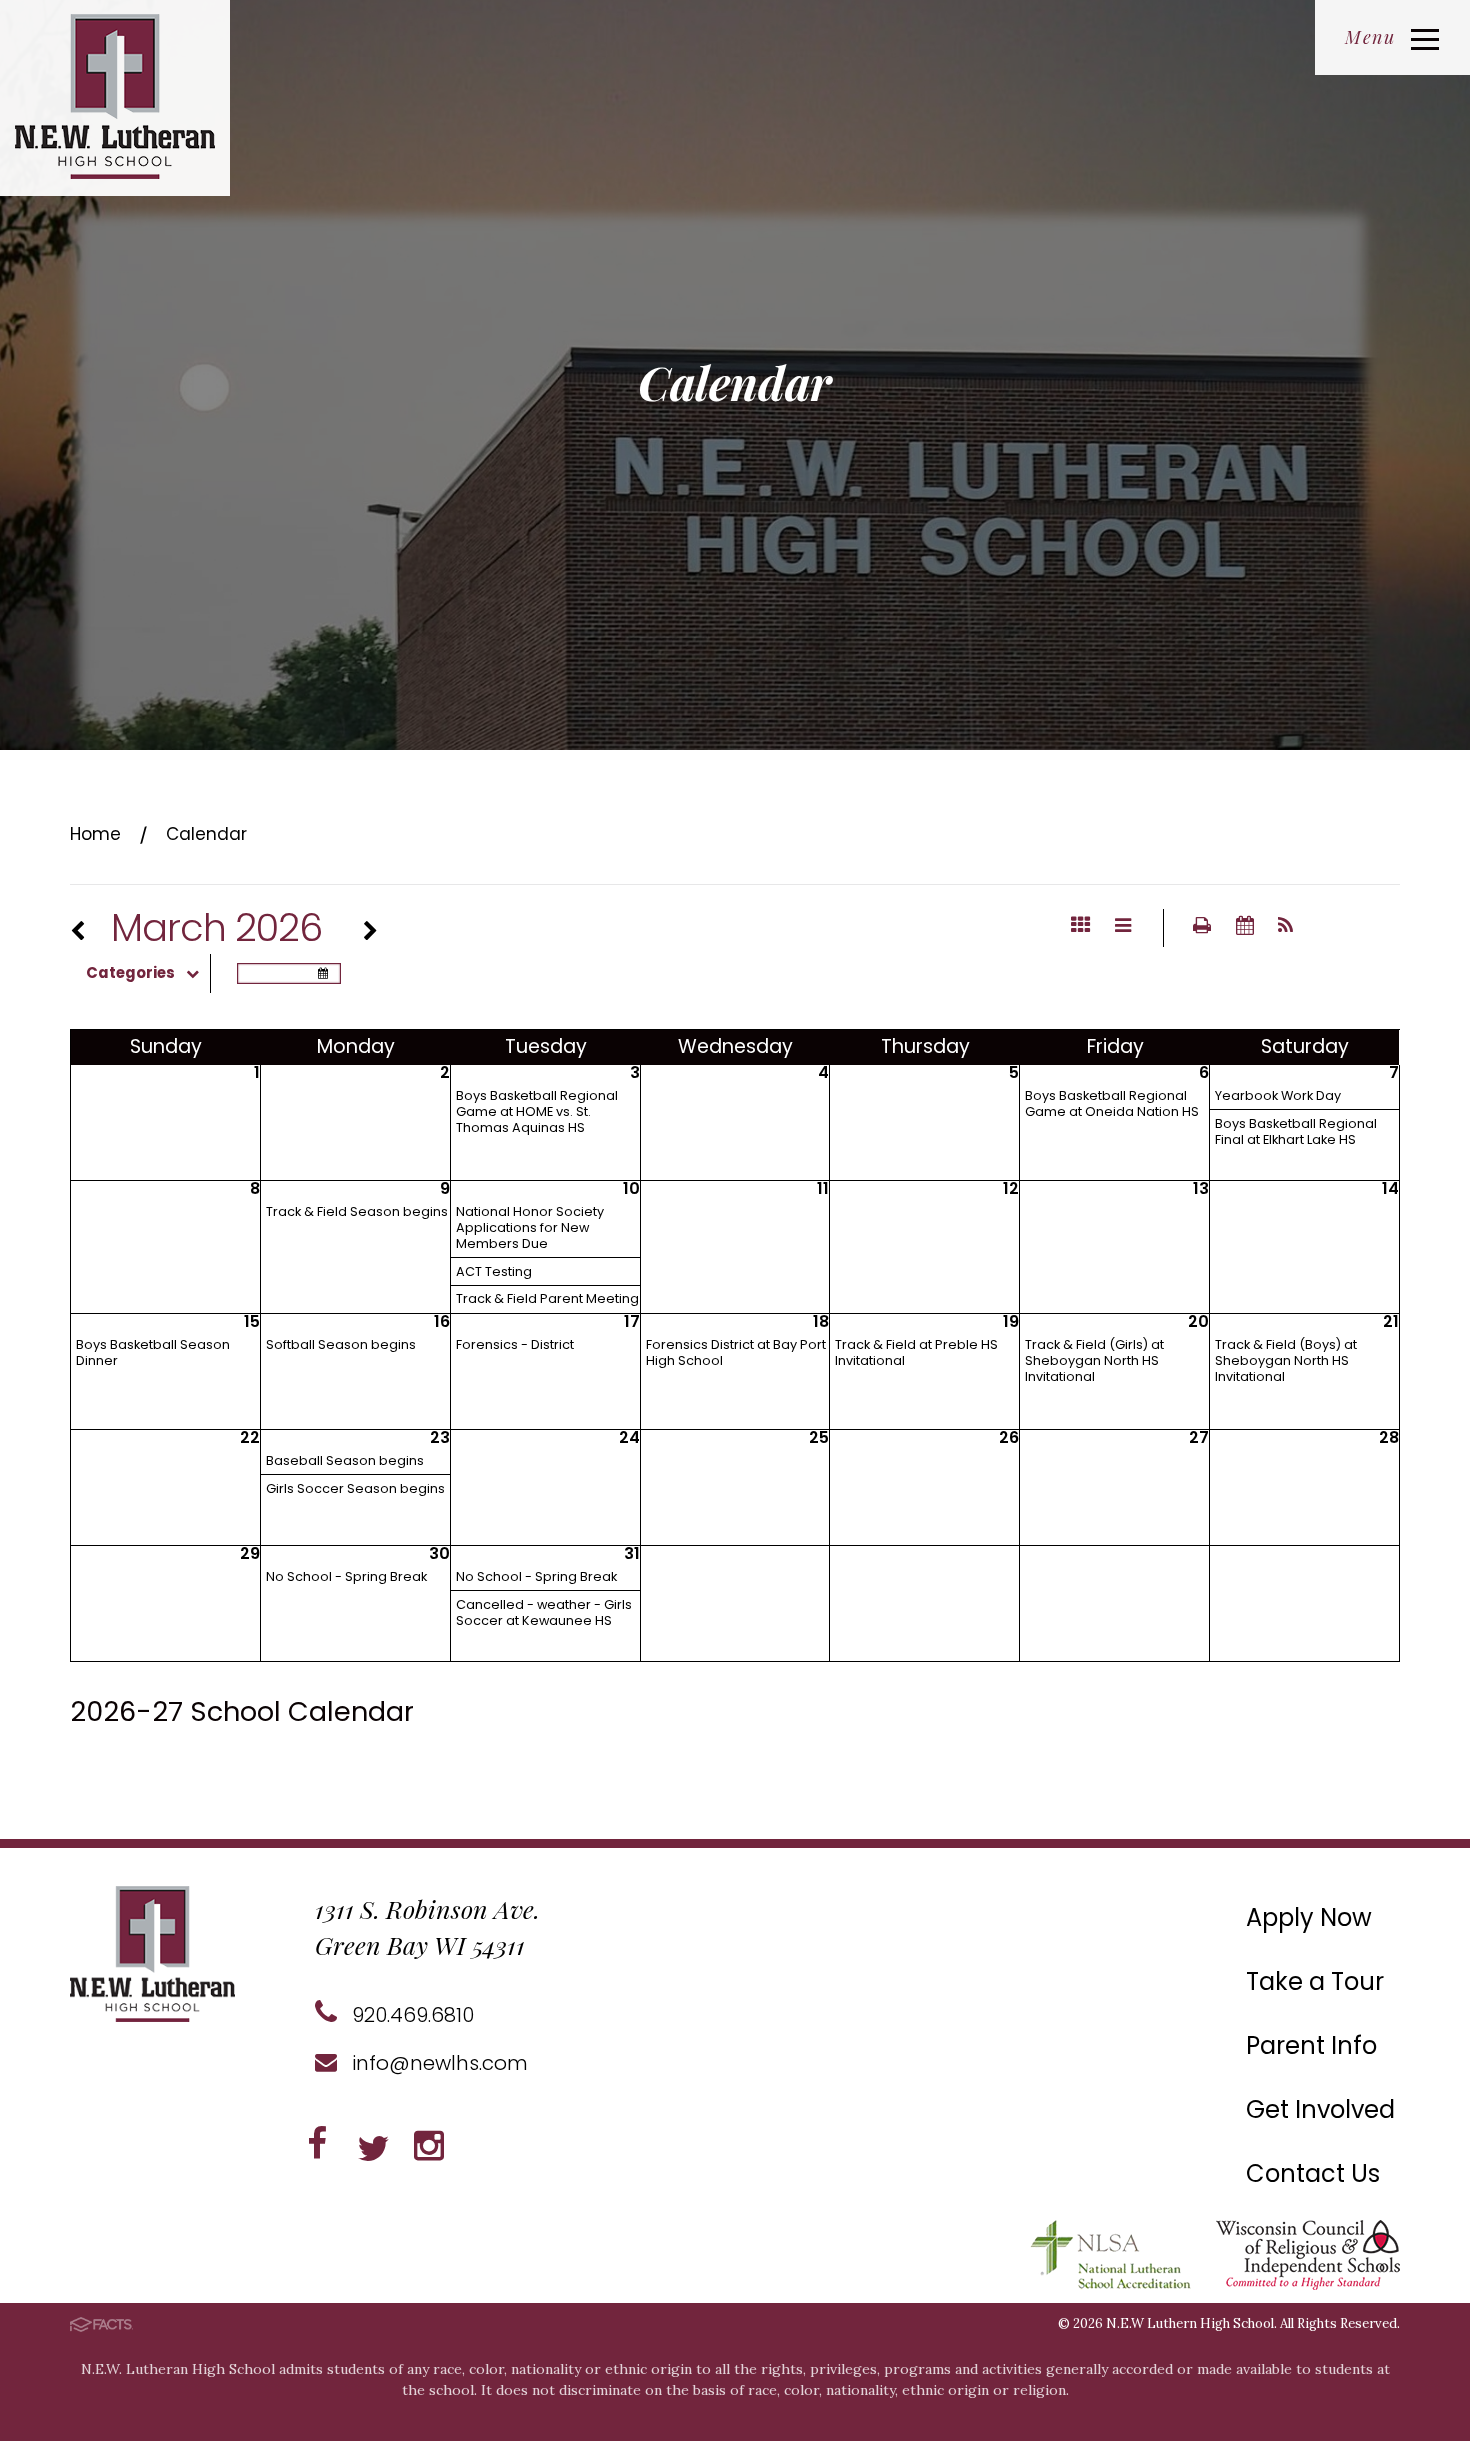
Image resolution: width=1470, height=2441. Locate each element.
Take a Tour (1315, 1981)
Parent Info (1311, 2045)
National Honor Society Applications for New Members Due (530, 1227)
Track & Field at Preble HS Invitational (916, 1352)
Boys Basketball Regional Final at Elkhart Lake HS (1296, 1131)
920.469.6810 (410, 2015)
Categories (130, 973)
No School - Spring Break (346, 1576)
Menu (1370, 37)
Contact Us (1313, 2173)
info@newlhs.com (437, 2063)
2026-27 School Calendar (242, 1711)
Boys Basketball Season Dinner (153, 1352)
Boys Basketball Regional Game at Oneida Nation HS (1112, 1103)
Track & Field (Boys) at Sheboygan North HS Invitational (1286, 1360)
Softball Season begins (341, 1344)
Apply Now (1309, 1917)
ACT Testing (494, 1271)
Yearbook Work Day (1278, 1095)
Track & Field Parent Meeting (547, 1298)
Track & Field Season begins (357, 1211)
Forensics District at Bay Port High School (736, 1352)
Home (95, 834)
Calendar (206, 834)
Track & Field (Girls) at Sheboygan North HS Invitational (1094, 1360)
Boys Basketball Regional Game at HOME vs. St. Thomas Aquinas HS (537, 1111)
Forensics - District (515, 1344)
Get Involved (1320, 2109)
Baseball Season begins (345, 1460)
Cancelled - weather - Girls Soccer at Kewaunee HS (544, 1612)
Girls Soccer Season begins (355, 1488)
